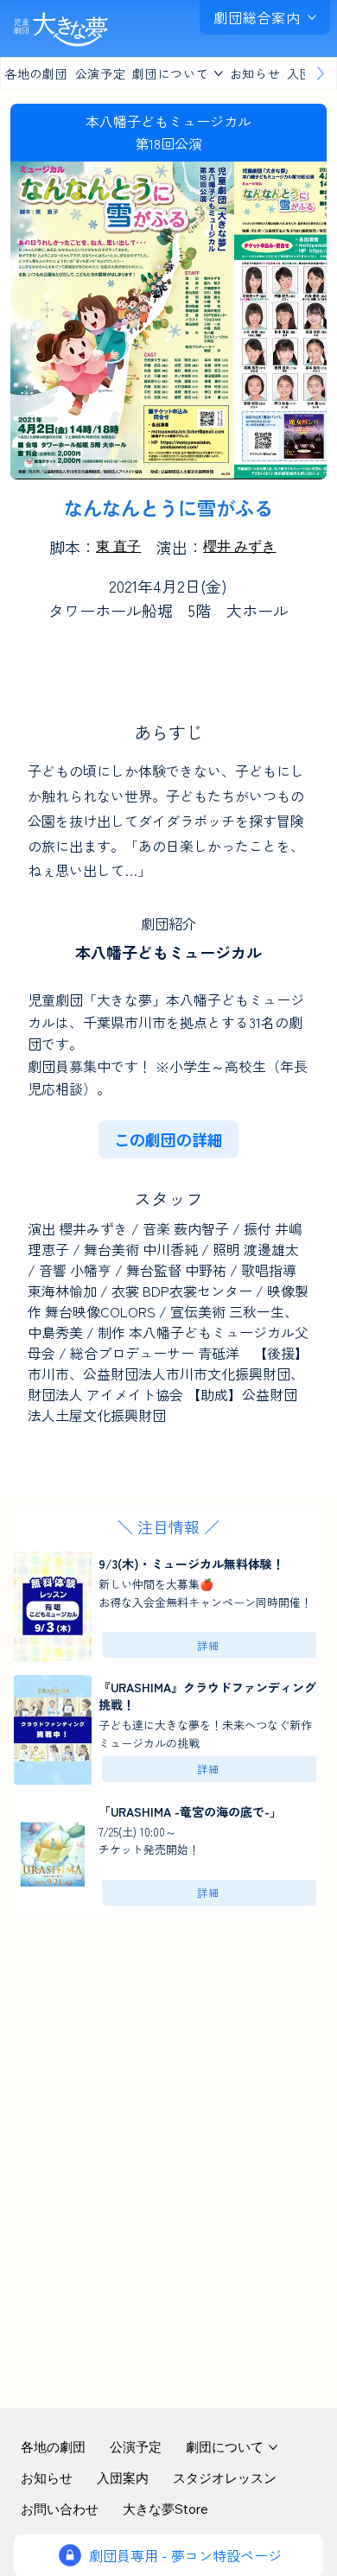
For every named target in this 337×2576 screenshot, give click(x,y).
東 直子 (118, 546)
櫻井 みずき (239, 546)
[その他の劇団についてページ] (219, 73)
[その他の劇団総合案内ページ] (312, 17)
